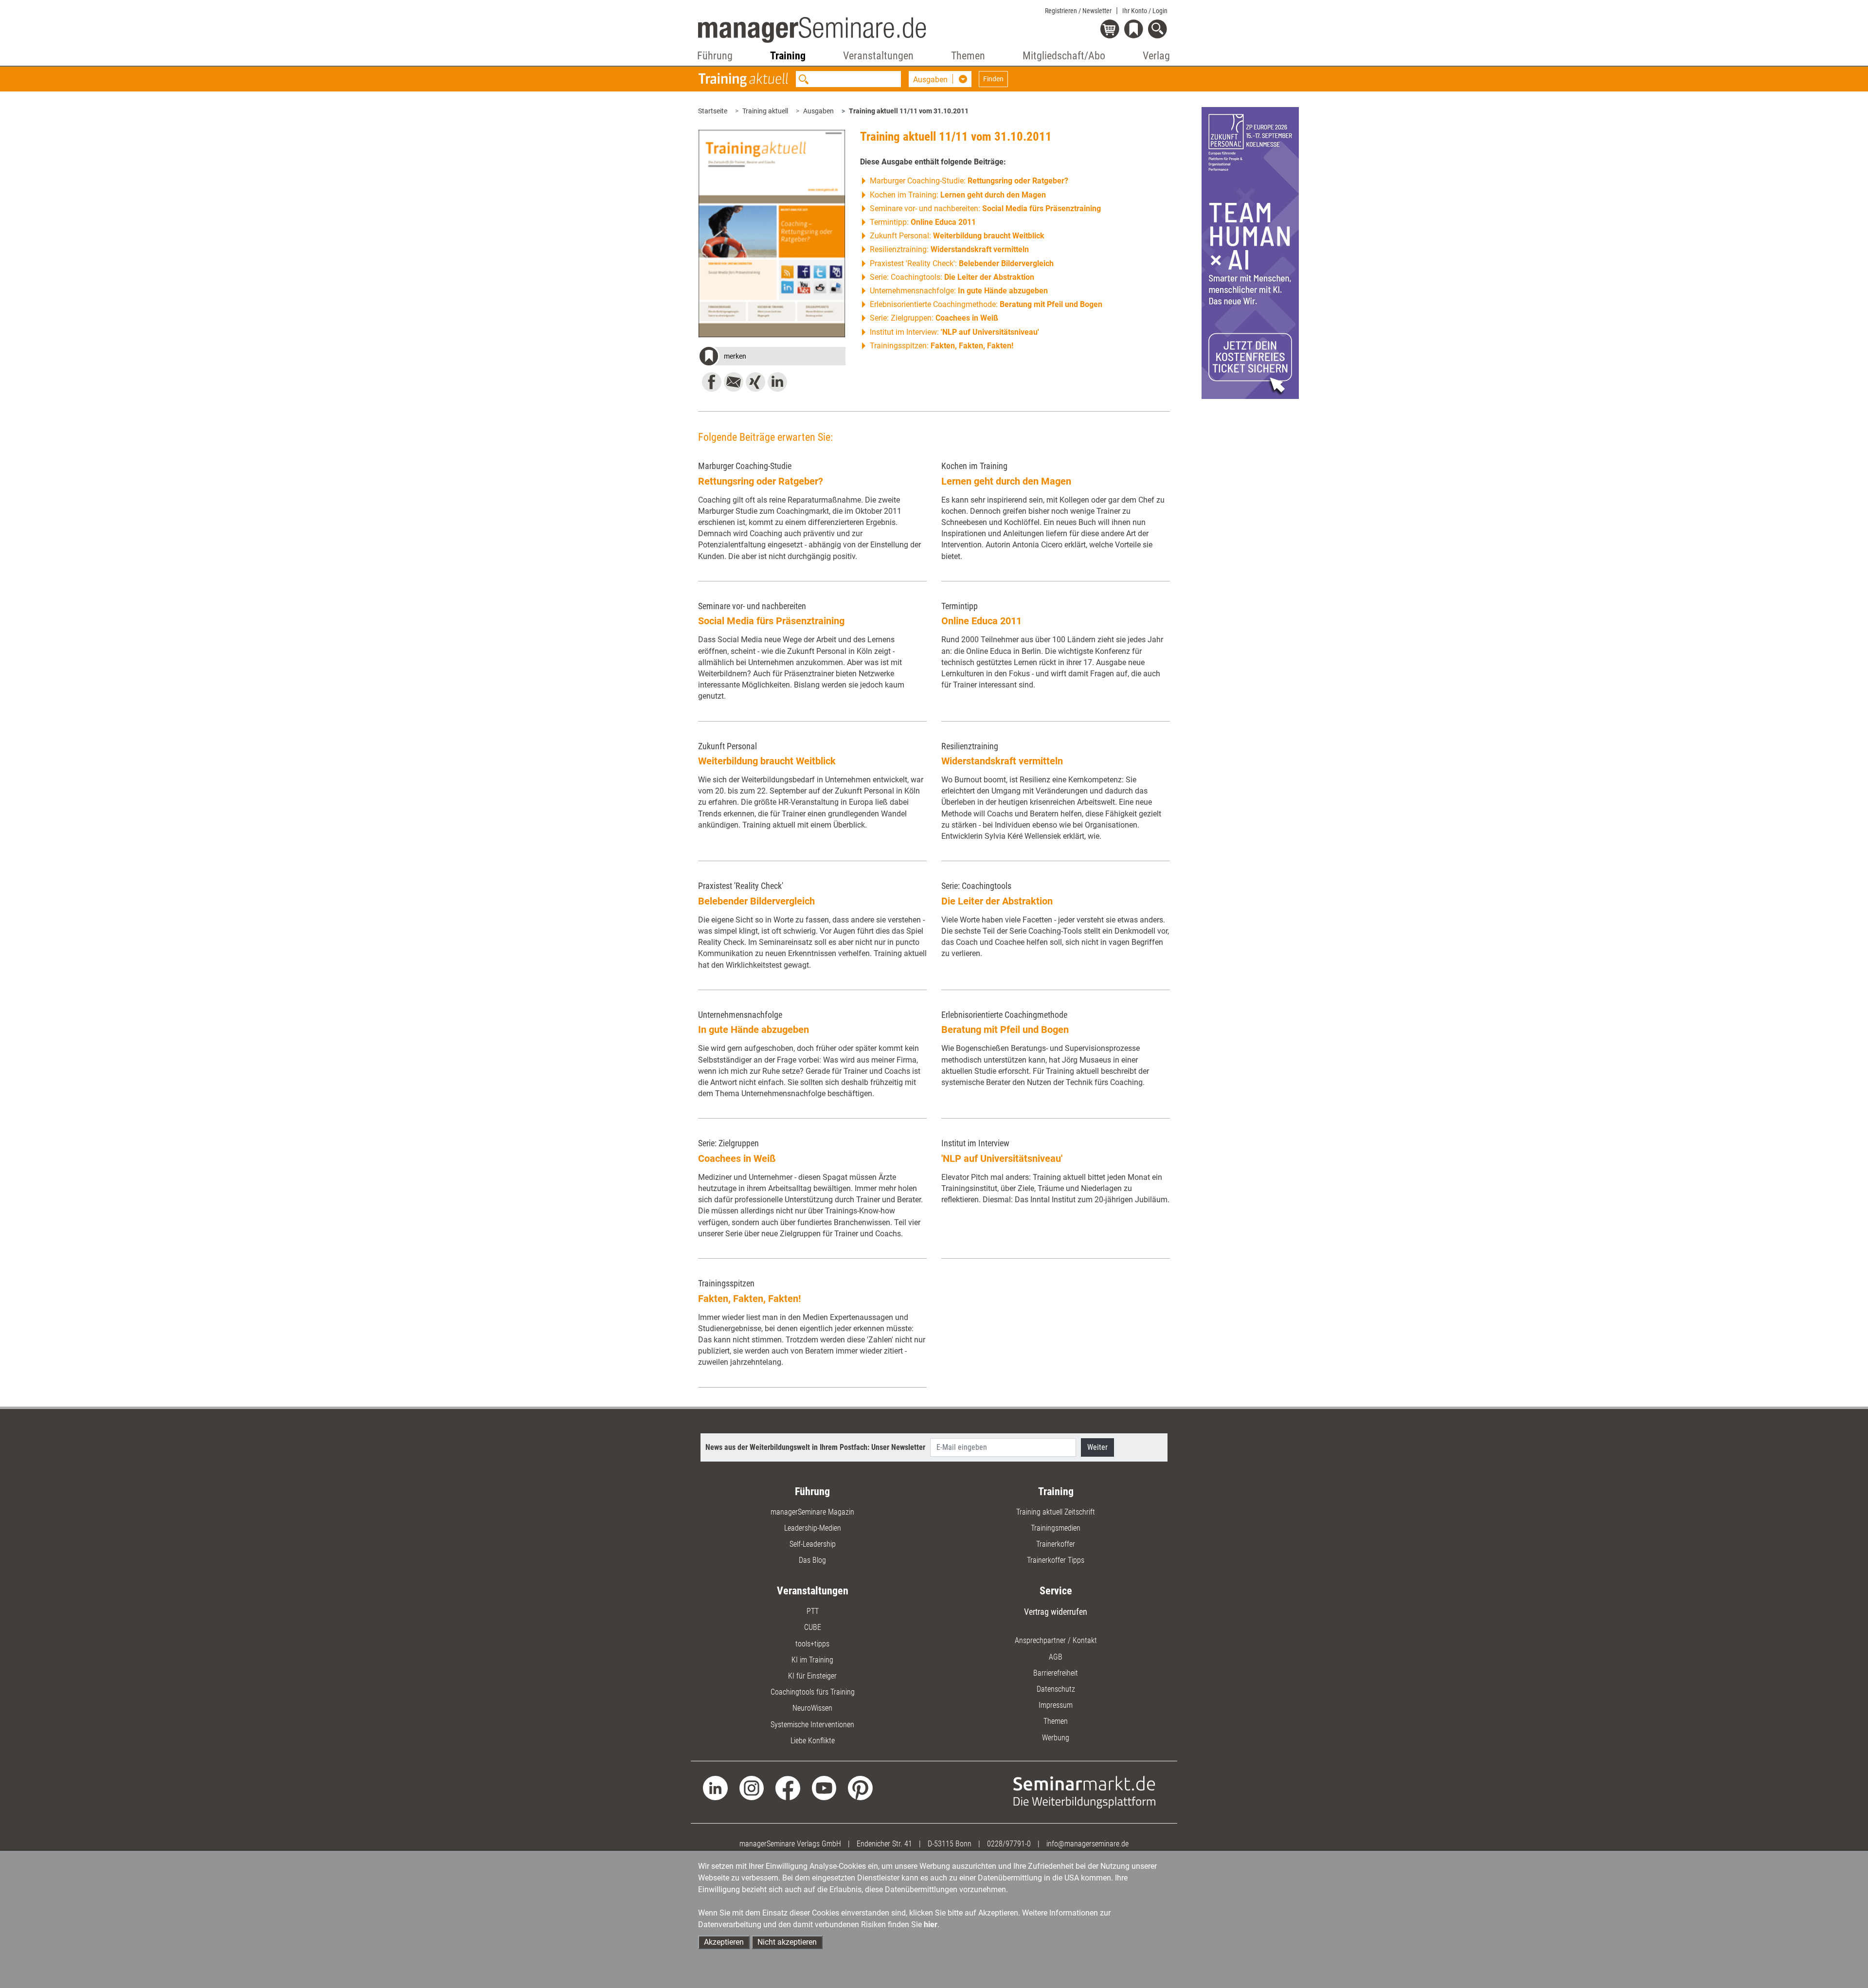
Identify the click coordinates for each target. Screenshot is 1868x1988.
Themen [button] (968, 56)
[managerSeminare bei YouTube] (824, 1787)
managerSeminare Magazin (812, 1512)
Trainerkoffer (1056, 1544)
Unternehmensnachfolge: (959, 291)
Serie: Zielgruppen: (934, 318)
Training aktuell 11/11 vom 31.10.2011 (909, 111)
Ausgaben (818, 111)
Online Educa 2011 (981, 621)
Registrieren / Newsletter (1078, 11)
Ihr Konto (1145, 11)
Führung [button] (715, 56)
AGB (1056, 1657)
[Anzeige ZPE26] (1250, 252)
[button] (772, 358)
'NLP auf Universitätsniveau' (1002, 1158)
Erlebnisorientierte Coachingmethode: (986, 304)
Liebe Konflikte (813, 1741)
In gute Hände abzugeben (754, 1030)
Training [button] (788, 56)
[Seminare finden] (1085, 1792)
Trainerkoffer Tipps (1056, 1560)
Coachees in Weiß (737, 1158)
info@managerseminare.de (1087, 1844)
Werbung (1056, 1738)
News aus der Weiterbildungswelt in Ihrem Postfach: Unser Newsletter (815, 1447)
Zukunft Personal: (957, 236)
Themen (1056, 1721)
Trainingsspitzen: (942, 346)
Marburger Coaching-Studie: (969, 181)
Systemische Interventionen (812, 1725)
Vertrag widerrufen (1056, 1612)
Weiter (1097, 1447)
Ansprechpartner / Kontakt (1056, 1640)
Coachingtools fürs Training (813, 1692)
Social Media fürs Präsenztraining (771, 621)
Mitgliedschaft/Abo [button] (1064, 56)
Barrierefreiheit (1056, 1673)
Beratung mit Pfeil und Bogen (1005, 1030)
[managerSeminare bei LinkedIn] (715, 1787)
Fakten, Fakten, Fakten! (749, 1299)
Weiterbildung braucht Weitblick (767, 761)
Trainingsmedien (1056, 1528)
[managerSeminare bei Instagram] (752, 1787)
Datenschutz (1056, 1689)
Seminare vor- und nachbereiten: (985, 208)
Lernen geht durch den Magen (1006, 481)
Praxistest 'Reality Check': (962, 263)
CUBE (813, 1627)
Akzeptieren (724, 1942)
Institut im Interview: (954, 332)
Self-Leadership (813, 1544)
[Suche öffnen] (1159, 30)
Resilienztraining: (949, 249)
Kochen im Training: (958, 195)
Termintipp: (923, 222)
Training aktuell (765, 111)
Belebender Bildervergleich (756, 901)
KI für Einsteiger (812, 1676)
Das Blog (812, 1560)
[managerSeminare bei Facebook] (788, 1787)
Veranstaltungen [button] (878, 56)
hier (931, 1925)
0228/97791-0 (1009, 1844)
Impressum (1056, 1705)
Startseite (713, 111)
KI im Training (812, 1660)
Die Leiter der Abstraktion (997, 901)
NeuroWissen (812, 1708)
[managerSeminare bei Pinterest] (860, 1787)
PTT (813, 1611)
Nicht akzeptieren (787, 1942)
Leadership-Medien (813, 1528)
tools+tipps (812, 1644)
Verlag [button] (1156, 56)
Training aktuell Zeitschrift (1056, 1512)
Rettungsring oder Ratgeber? (761, 481)
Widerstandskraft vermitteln (1002, 761)
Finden (993, 79)
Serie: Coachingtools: (952, 277)
